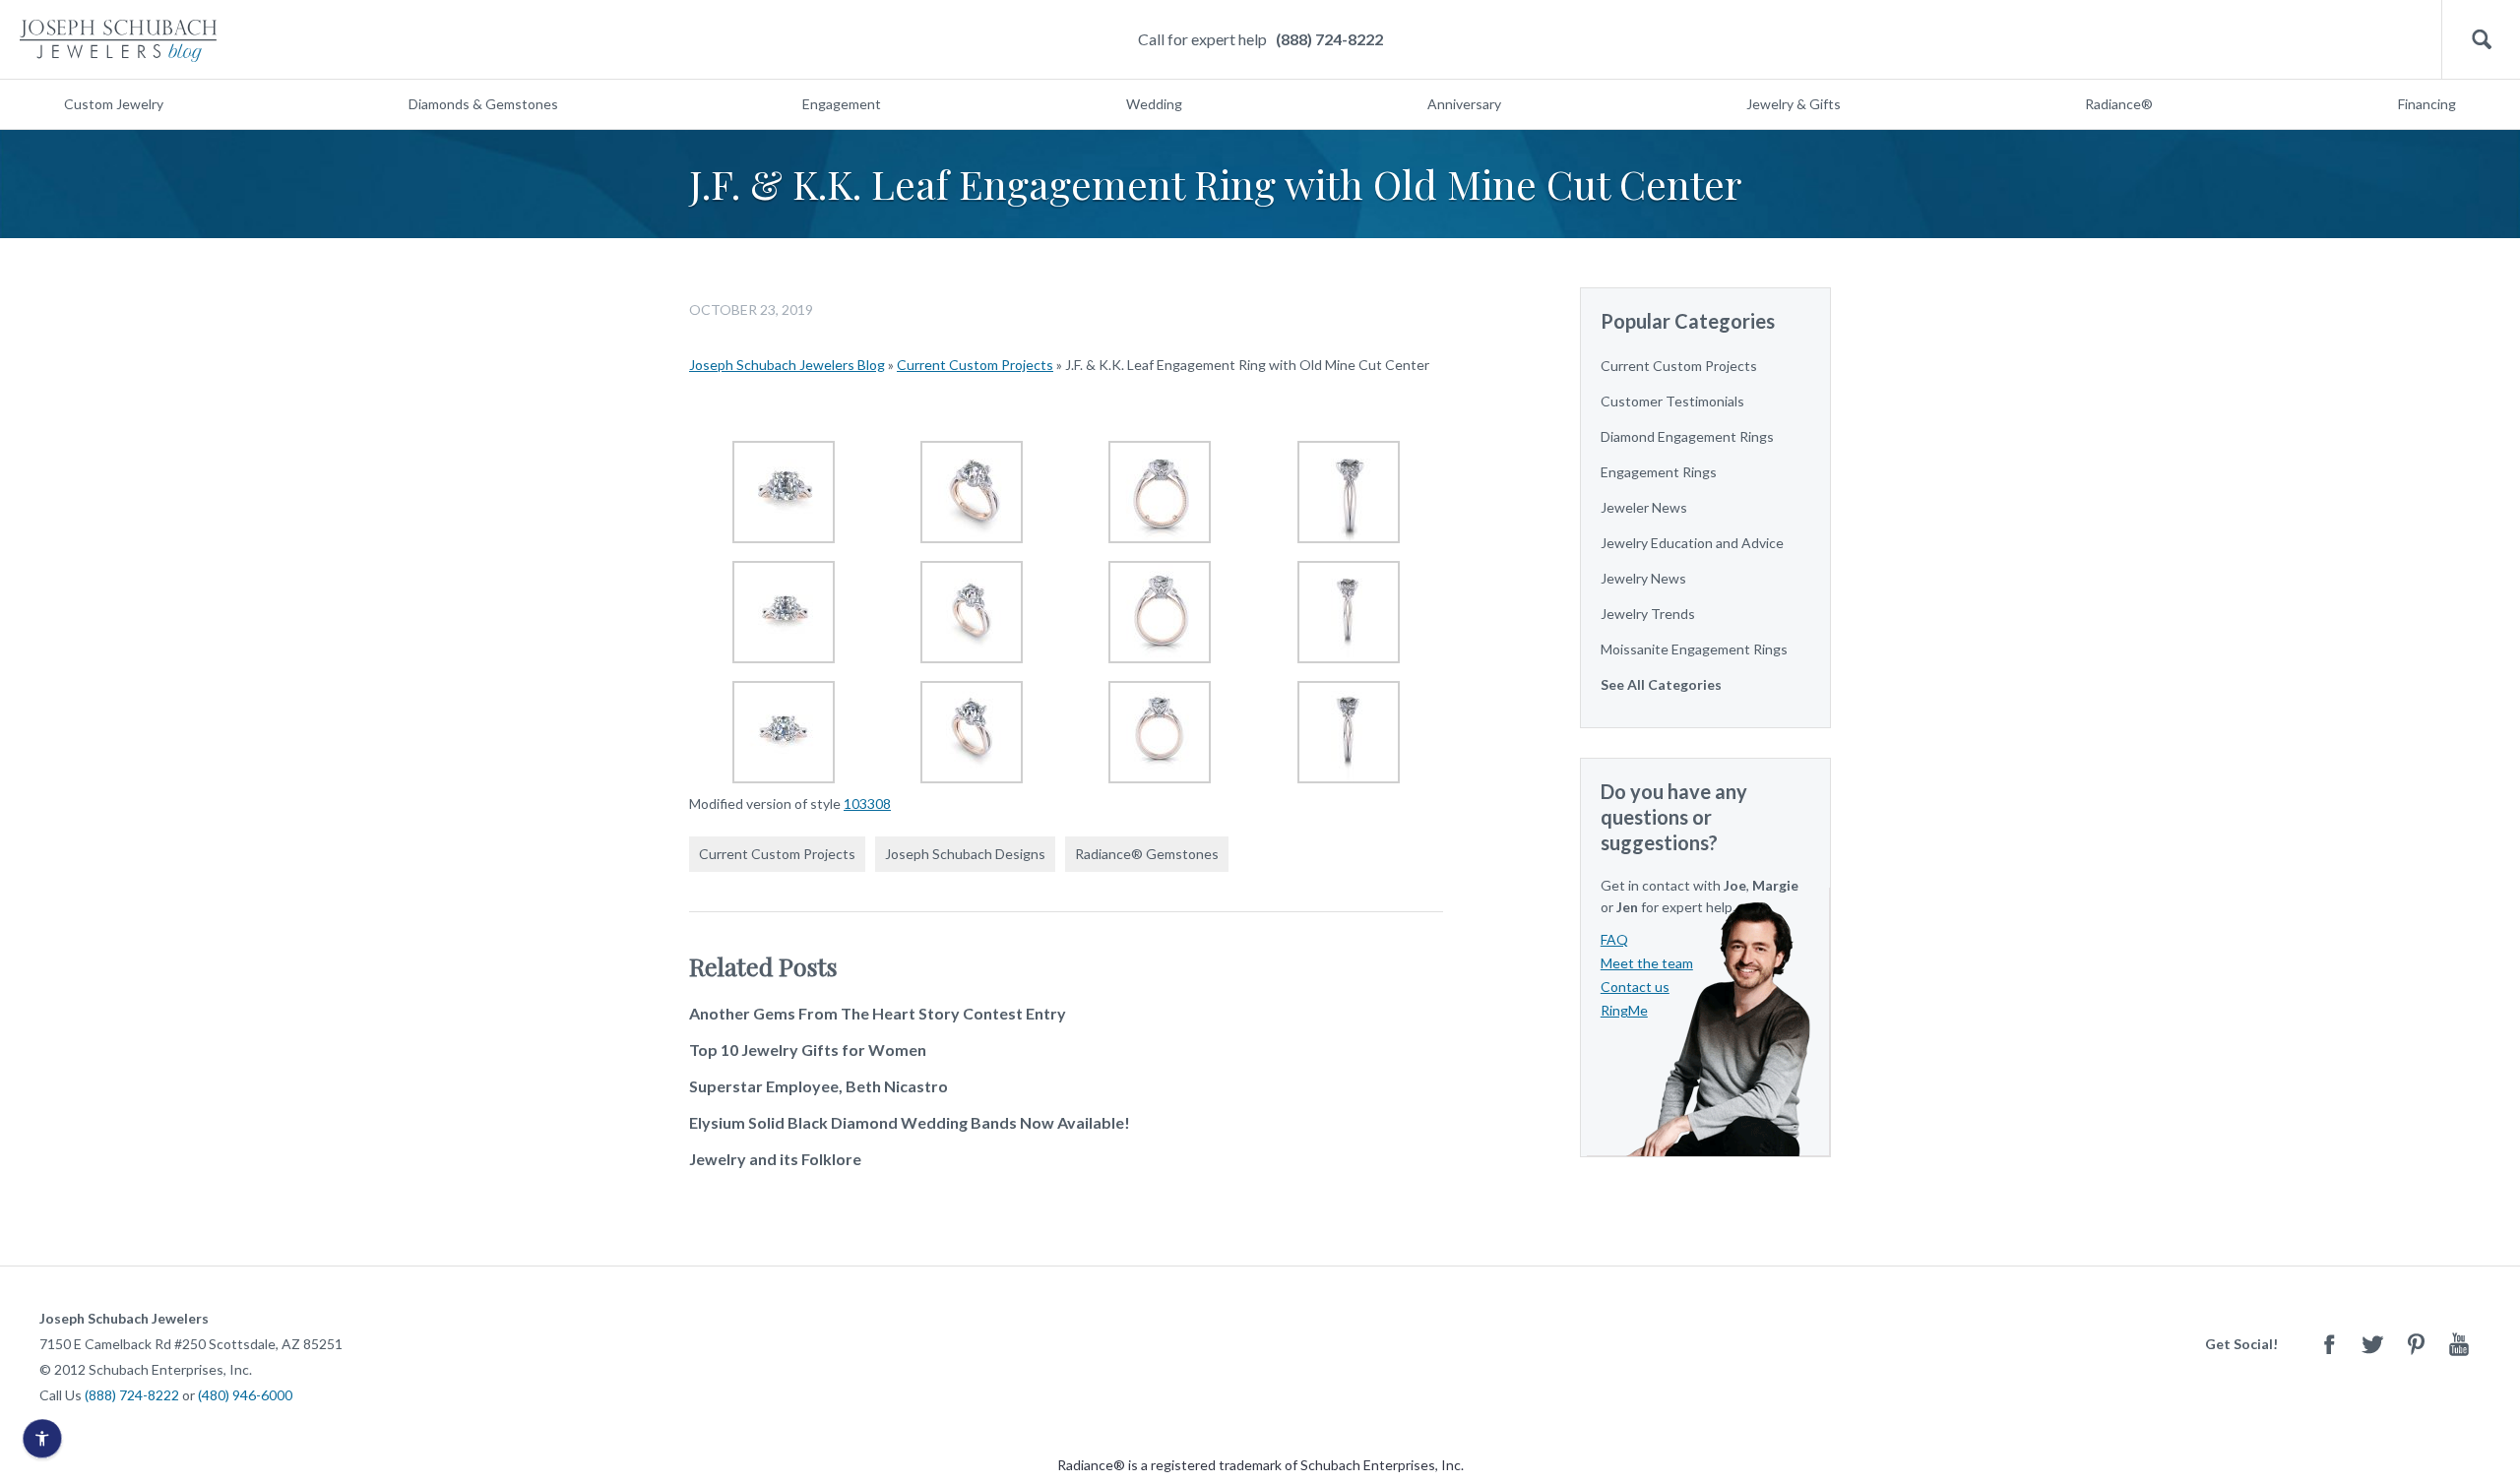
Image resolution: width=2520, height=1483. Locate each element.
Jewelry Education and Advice (1692, 543)
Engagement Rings (1659, 472)
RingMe (1624, 1010)
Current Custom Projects (975, 365)
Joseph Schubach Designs (965, 854)
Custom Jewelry (114, 104)
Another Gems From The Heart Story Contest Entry (878, 1013)
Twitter (2372, 1344)
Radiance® (2119, 104)
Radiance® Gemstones (1147, 854)
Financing (2427, 104)
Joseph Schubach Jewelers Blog (787, 365)
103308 (867, 803)
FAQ (1614, 939)
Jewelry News (1643, 578)
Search (2481, 40)
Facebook (2329, 1344)
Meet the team (1647, 963)
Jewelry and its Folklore (775, 1159)
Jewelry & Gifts (1794, 104)
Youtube (2459, 1344)
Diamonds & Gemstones (483, 104)
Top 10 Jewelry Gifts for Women (808, 1050)
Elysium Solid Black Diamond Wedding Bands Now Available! (910, 1122)
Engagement (842, 104)
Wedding (1154, 104)
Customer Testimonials (1672, 401)
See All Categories (1661, 684)
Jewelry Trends (1648, 614)
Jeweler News (1644, 507)
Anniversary (1464, 104)
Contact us (1635, 987)
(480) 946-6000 (245, 1395)
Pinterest (2416, 1344)
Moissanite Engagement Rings (1694, 649)
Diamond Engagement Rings (1687, 436)
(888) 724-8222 (1329, 39)
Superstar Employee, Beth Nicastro (819, 1086)
